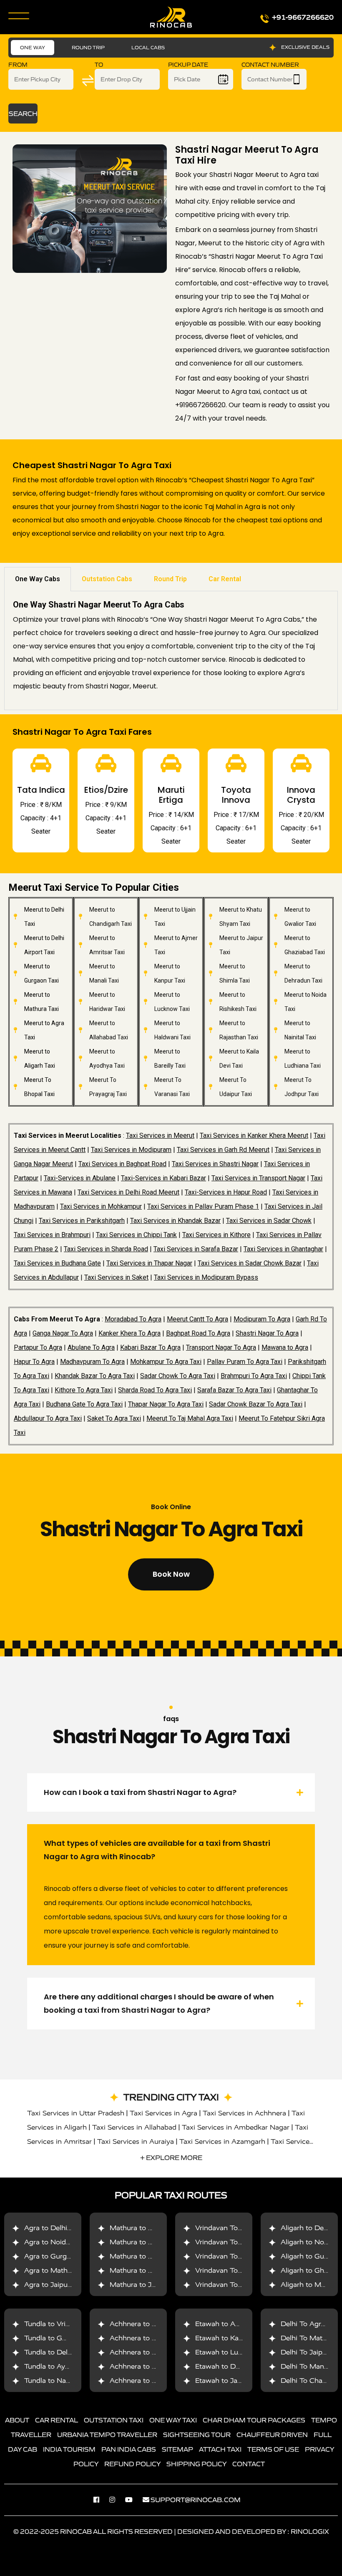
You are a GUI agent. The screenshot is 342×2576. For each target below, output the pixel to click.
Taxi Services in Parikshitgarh (82, 1221)
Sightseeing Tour (197, 2435)
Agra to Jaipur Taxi (55, 2285)
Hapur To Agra (34, 1362)
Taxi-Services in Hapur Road (226, 1192)
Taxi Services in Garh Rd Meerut (223, 1150)
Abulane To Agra (91, 1347)
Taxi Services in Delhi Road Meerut (128, 1192)
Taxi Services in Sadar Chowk (269, 1221)
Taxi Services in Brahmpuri (52, 1235)
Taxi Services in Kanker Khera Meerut (254, 1136)
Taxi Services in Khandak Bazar (175, 1221)
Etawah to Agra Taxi (228, 2324)
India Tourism (69, 2449)
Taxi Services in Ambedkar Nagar (236, 2127)
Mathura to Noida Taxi (146, 2242)
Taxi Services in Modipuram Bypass (206, 1277)
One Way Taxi (173, 2420)
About (17, 2420)
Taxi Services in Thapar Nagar (149, 1263)
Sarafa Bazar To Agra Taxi (234, 1390)
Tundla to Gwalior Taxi (61, 2338)
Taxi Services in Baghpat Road (122, 1164)
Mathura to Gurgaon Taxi (151, 2256)
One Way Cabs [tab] (38, 579)
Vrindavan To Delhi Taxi (234, 2228)
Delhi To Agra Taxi (311, 2324)
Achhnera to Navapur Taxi (152, 2366)
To (99, 65)
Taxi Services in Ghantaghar (283, 1249)
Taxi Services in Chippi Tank (136, 1235)
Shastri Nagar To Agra (267, 1333)
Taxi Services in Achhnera (244, 2113)
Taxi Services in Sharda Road (106, 1249)
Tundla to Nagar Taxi (58, 2381)
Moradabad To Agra (133, 1319)
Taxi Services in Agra (163, 2113)
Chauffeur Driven (272, 2435)
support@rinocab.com (196, 2500)
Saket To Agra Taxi (114, 1418)
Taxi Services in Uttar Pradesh (76, 2113)
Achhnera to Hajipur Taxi (150, 2381)
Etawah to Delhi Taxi (229, 2366)
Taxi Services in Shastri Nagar (215, 1164)
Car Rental (57, 2420)
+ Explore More (171, 2158)
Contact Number (270, 65)
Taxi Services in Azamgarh (222, 2141)
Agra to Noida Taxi (55, 2242)
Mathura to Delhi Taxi (145, 2228)
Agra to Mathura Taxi (59, 2270)
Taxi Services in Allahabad (134, 2127)
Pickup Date (188, 65)
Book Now (171, 1574)
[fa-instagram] (116, 2500)
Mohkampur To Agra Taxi (166, 1362)
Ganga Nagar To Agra (63, 1333)
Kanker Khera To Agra (130, 1333)
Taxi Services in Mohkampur (101, 1206)
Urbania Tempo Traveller (107, 2435)
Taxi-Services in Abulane (80, 1178)
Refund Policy (132, 2464)
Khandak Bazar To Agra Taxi (95, 1376)
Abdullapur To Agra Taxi (48, 1418)
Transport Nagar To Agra (221, 1347)
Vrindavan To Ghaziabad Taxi (243, 2270)
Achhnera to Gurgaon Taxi (153, 2324)
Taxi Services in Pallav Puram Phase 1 (203, 1206)
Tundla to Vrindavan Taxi (64, 2324)
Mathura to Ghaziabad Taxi (154, 2270)
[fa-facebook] (101, 2500)
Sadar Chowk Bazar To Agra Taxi (256, 1404)
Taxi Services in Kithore (216, 1235)
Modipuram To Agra (262, 1319)
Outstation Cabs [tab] (107, 579)
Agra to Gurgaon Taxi (59, 2256)
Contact (249, 2464)
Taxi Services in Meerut (160, 1136)
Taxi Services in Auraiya (136, 2141)
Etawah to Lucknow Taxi (235, 2352)
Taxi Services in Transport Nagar (258, 1178)
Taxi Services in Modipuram (131, 1150)
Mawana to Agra (285, 1347)
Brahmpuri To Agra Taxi (254, 1376)
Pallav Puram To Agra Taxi (245, 1362)
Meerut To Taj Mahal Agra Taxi (190, 1418)
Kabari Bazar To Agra (150, 1347)
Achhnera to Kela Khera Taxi (156, 2352)
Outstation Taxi (114, 2420)
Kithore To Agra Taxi (84, 1390)
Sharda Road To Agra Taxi (155, 1390)
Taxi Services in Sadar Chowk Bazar (250, 1263)
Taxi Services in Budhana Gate (57, 1263)
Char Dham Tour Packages (254, 2420)
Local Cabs (148, 47)
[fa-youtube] (133, 2500)
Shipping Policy (196, 2464)
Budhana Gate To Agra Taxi (84, 1404)
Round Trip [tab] (170, 579)
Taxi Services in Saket (116, 1277)
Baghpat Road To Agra (198, 1333)
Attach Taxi (220, 2449)
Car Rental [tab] (225, 579)
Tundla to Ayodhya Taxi (62, 2366)
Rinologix (310, 2531)
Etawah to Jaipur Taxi (230, 2381)
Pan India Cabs (129, 2449)
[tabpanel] (171, 651)
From (18, 65)
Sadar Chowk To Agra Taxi (178, 1376)
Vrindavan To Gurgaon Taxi (239, 2256)
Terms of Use (273, 2449)
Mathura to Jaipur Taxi (146, 2285)
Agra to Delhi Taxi (53, 2228)
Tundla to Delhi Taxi (57, 2352)
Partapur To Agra (38, 1347)
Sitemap (177, 2449)
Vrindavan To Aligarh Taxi (237, 2285)
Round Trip (88, 47)
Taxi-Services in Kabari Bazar (163, 1178)
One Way (33, 47)
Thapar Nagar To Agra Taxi (166, 1404)
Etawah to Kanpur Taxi (232, 2338)
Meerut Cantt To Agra (197, 1319)
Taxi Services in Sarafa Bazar (196, 1249)
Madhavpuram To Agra (92, 1362)
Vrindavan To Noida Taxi (235, 2242)
